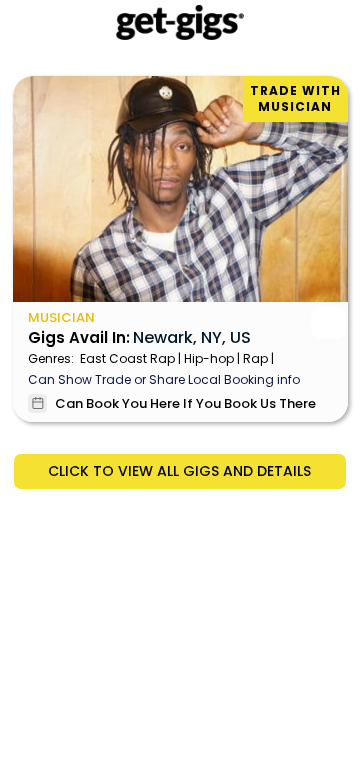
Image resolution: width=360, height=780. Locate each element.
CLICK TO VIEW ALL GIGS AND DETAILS (179, 471)
